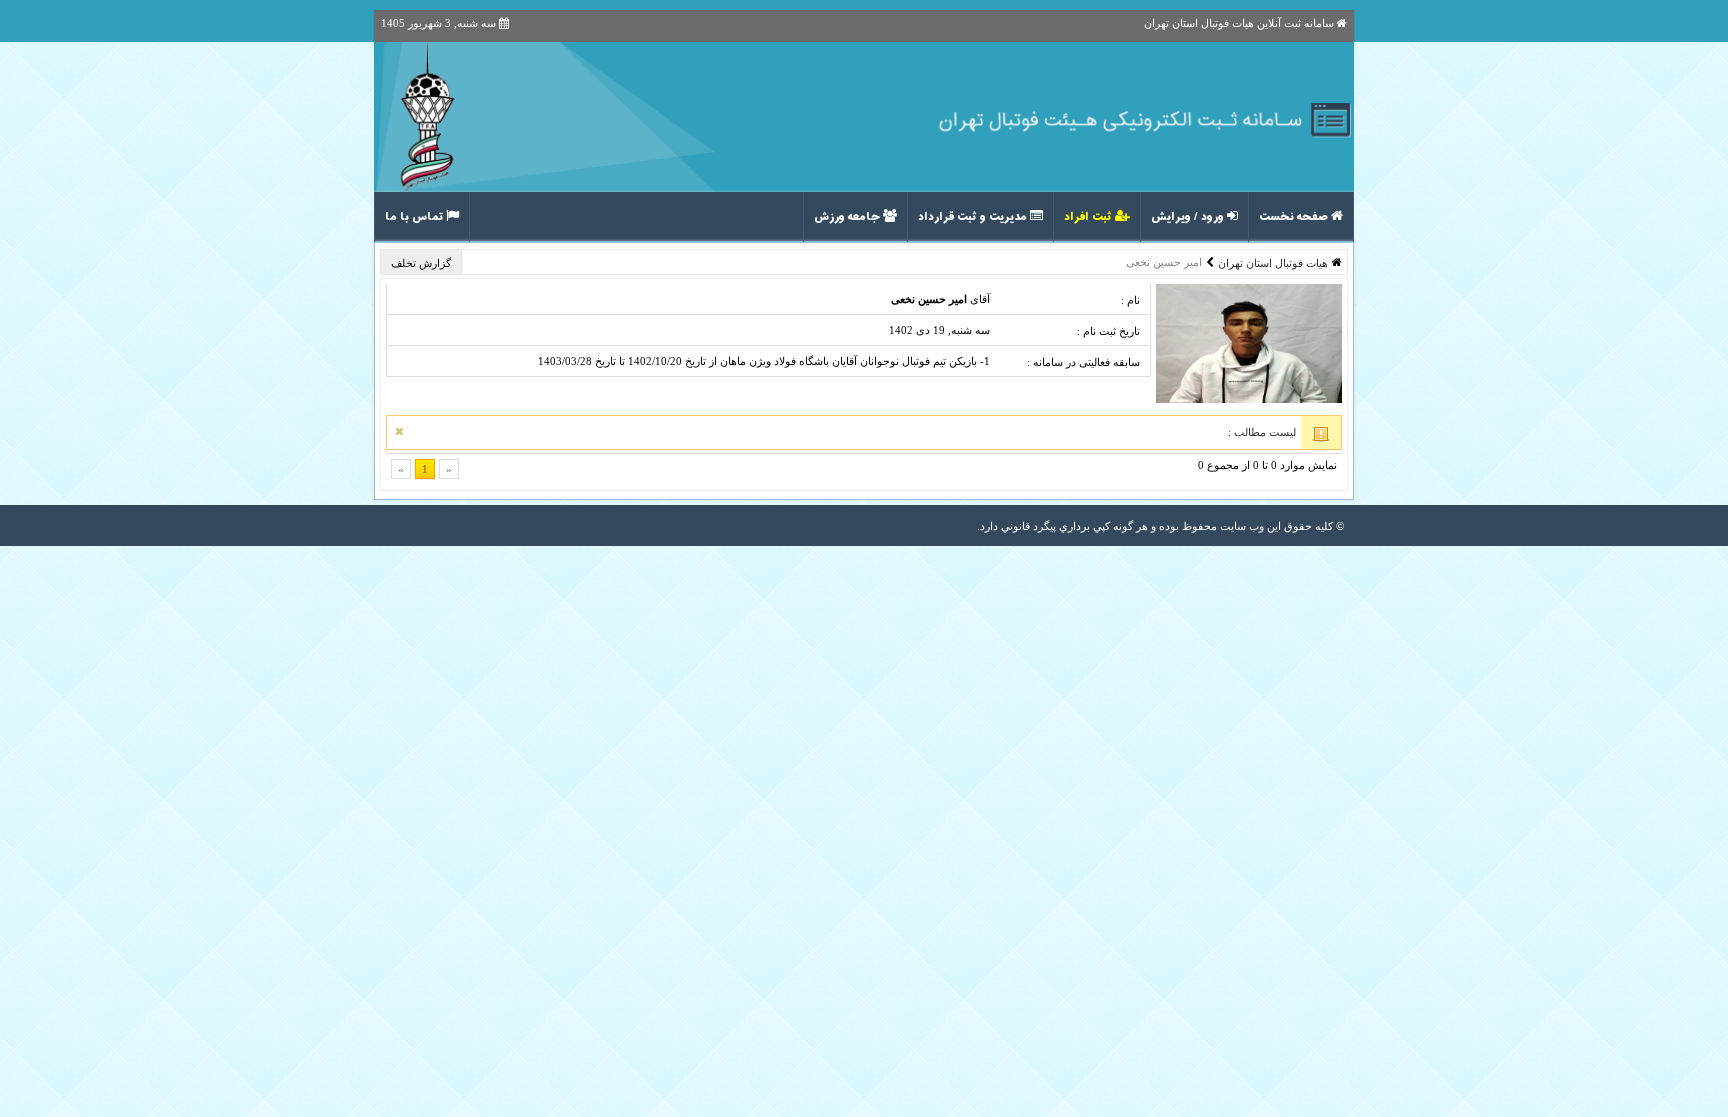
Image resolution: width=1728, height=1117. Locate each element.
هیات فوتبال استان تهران (1273, 263)
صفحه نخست (1295, 217)
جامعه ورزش (848, 217)
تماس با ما (415, 217)
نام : (1130, 300)
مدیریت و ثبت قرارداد (974, 217)
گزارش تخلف (422, 263)
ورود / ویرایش (1189, 217)
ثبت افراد (1089, 217)
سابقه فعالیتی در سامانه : (1083, 362)
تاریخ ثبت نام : (1108, 331)
